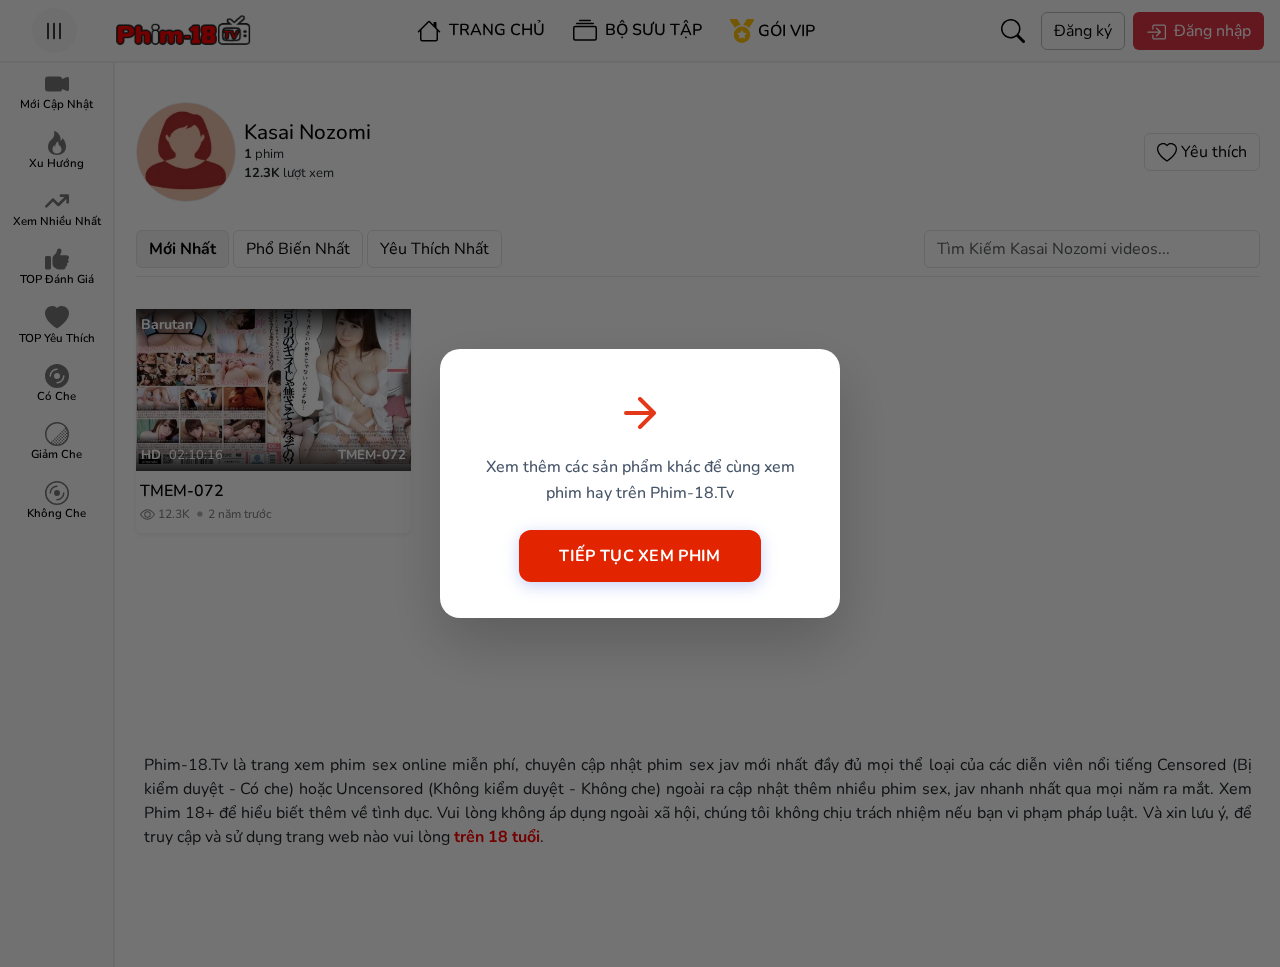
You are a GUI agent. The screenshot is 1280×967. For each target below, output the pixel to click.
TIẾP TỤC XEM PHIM (639, 556)
